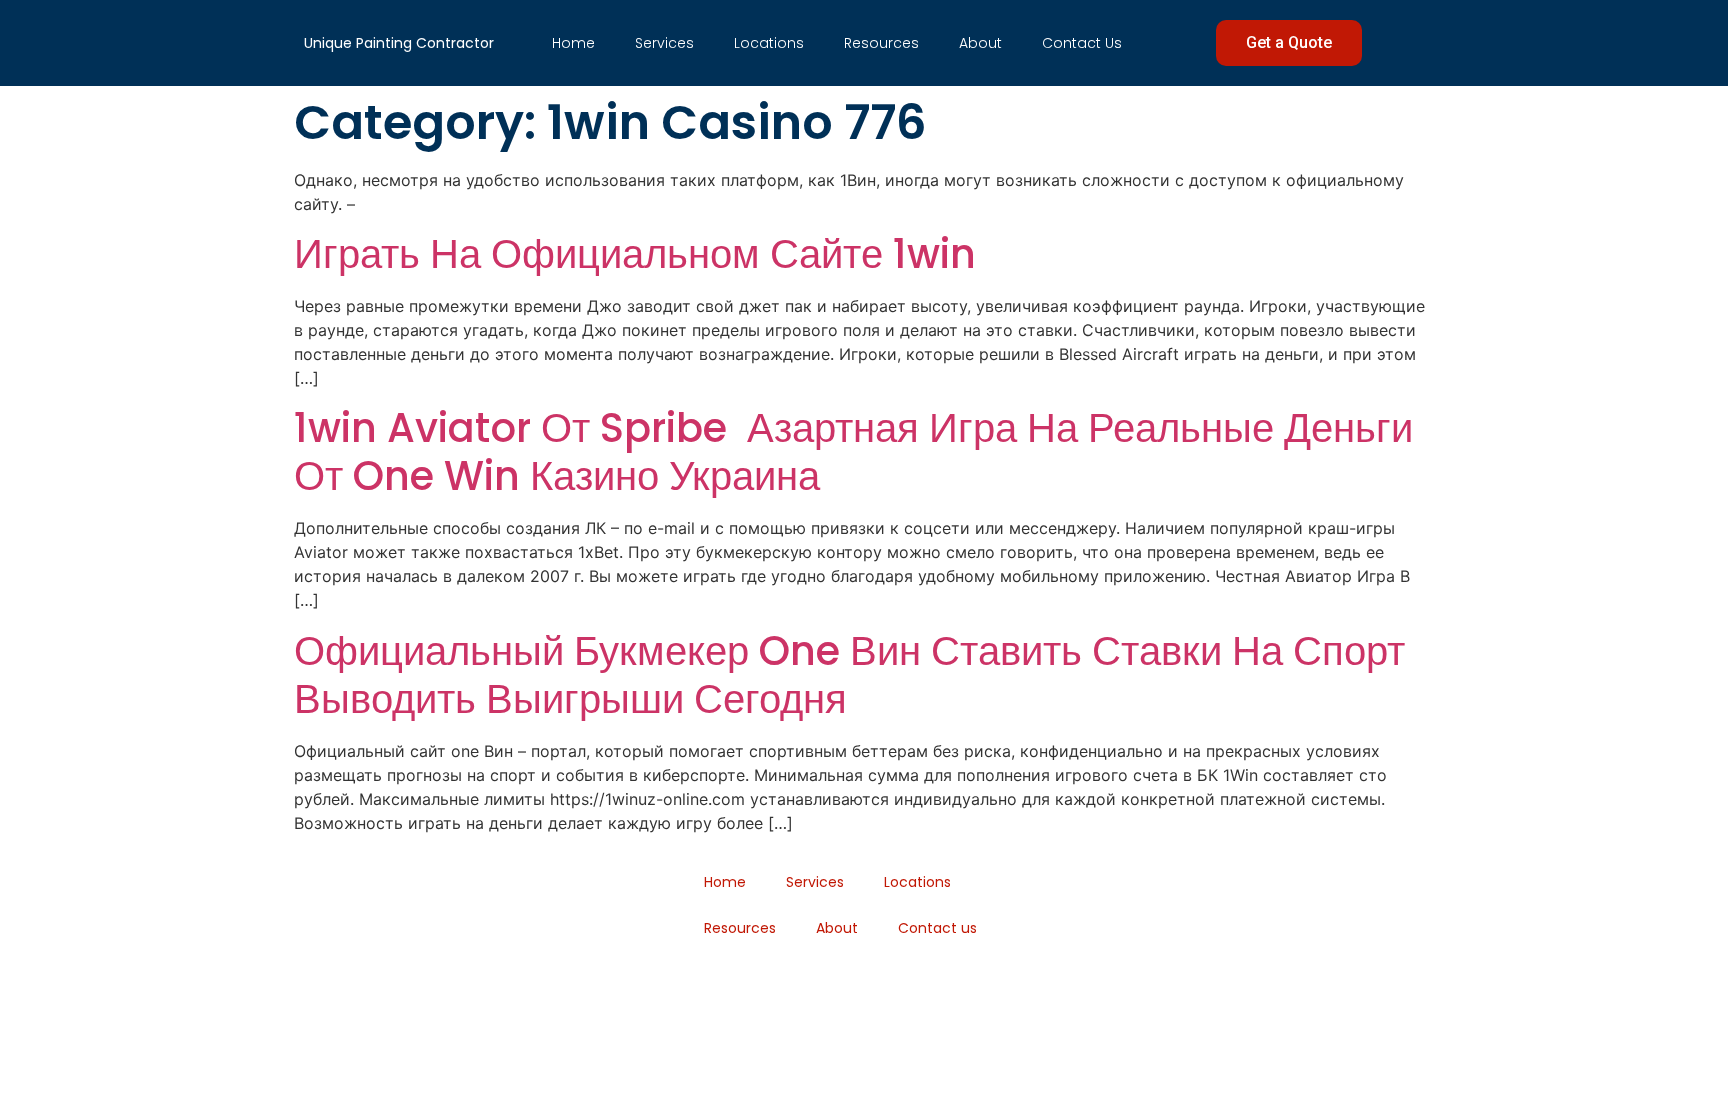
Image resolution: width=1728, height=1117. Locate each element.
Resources (881, 43)
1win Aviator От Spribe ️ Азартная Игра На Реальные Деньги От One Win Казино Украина (853, 452)
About (980, 43)
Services (664, 43)
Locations (769, 43)
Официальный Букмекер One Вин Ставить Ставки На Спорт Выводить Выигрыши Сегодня (849, 675)
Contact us (1082, 43)
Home (573, 43)
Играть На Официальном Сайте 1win (635, 254)
